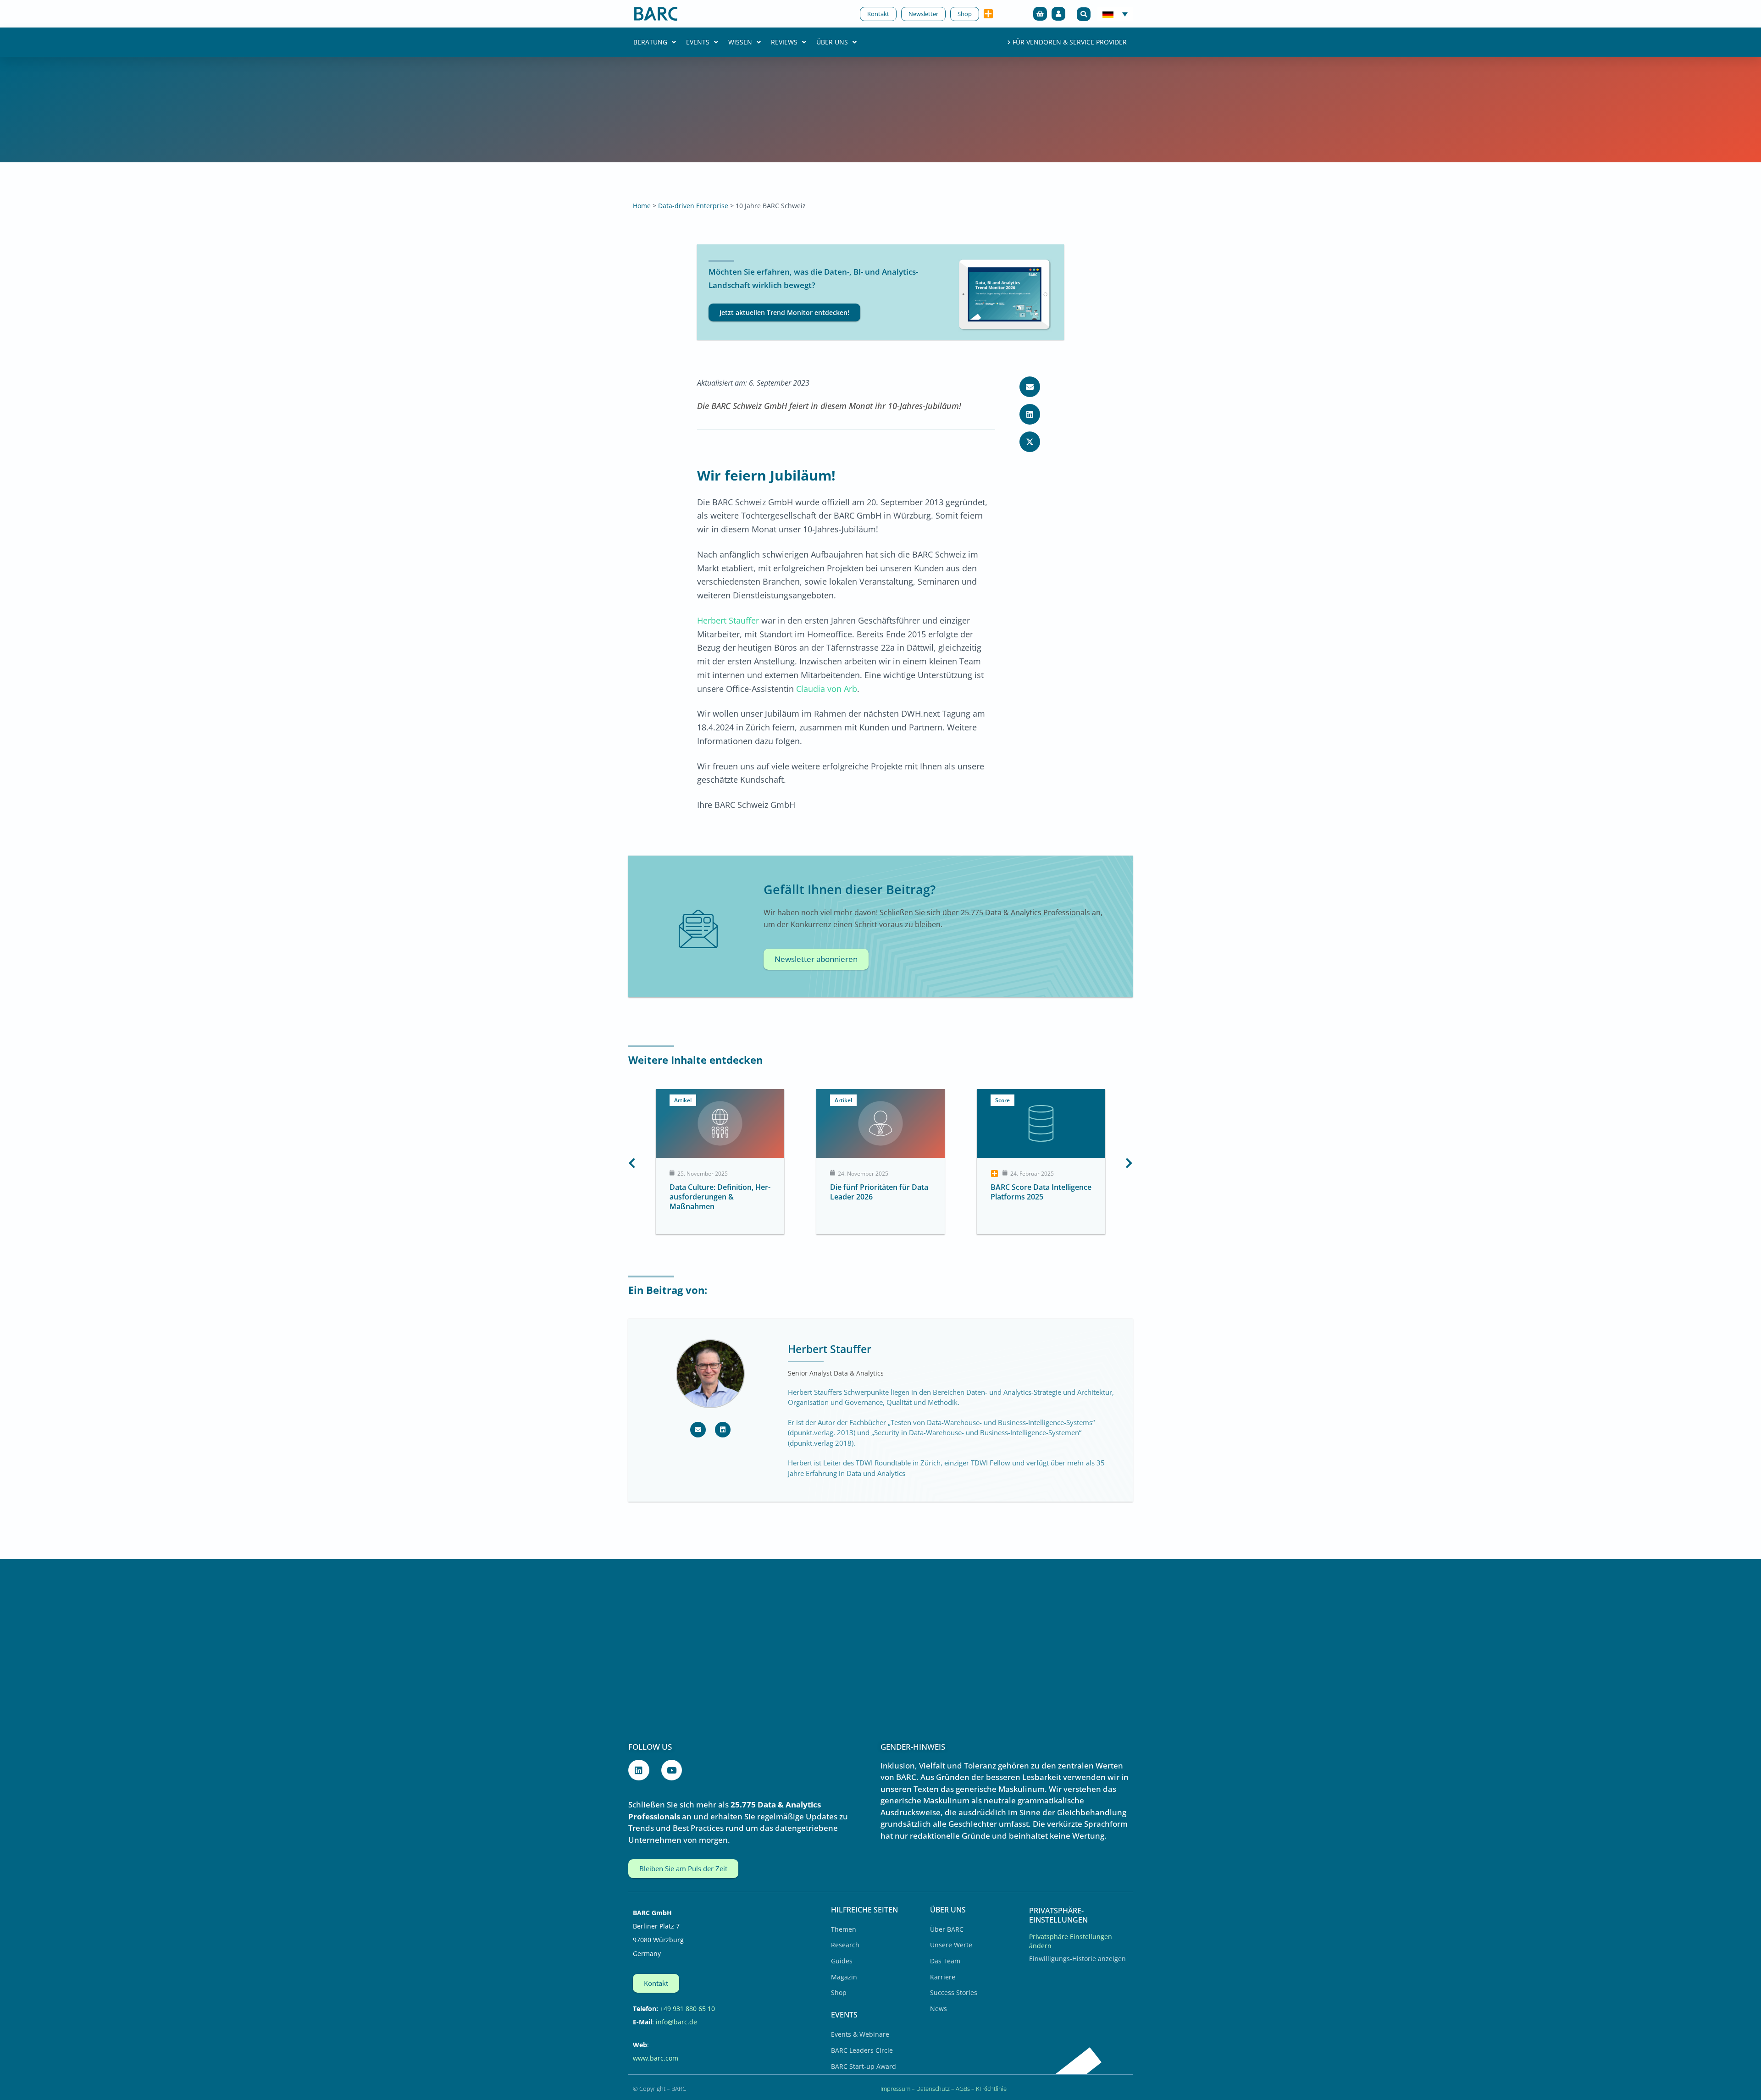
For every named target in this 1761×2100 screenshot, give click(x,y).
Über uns (832, 42)
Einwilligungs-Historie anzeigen (1077, 1959)
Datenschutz (933, 2089)
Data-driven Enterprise (693, 206)
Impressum (895, 2089)
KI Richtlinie (991, 2089)
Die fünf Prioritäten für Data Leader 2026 (719, 1192)
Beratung (650, 42)
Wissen (740, 42)
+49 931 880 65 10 (687, 2009)
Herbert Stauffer (728, 620)
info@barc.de (676, 2022)
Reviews (784, 42)
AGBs (963, 2089)
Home (642, 206)
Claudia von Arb (827, 689)
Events (698, 42)
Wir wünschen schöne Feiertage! (1029, 1192)
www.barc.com (656, 2058)
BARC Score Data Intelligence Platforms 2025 (880, 1192)
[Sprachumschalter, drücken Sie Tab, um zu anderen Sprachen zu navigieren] (1115, 14)
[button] (1084, 14)
